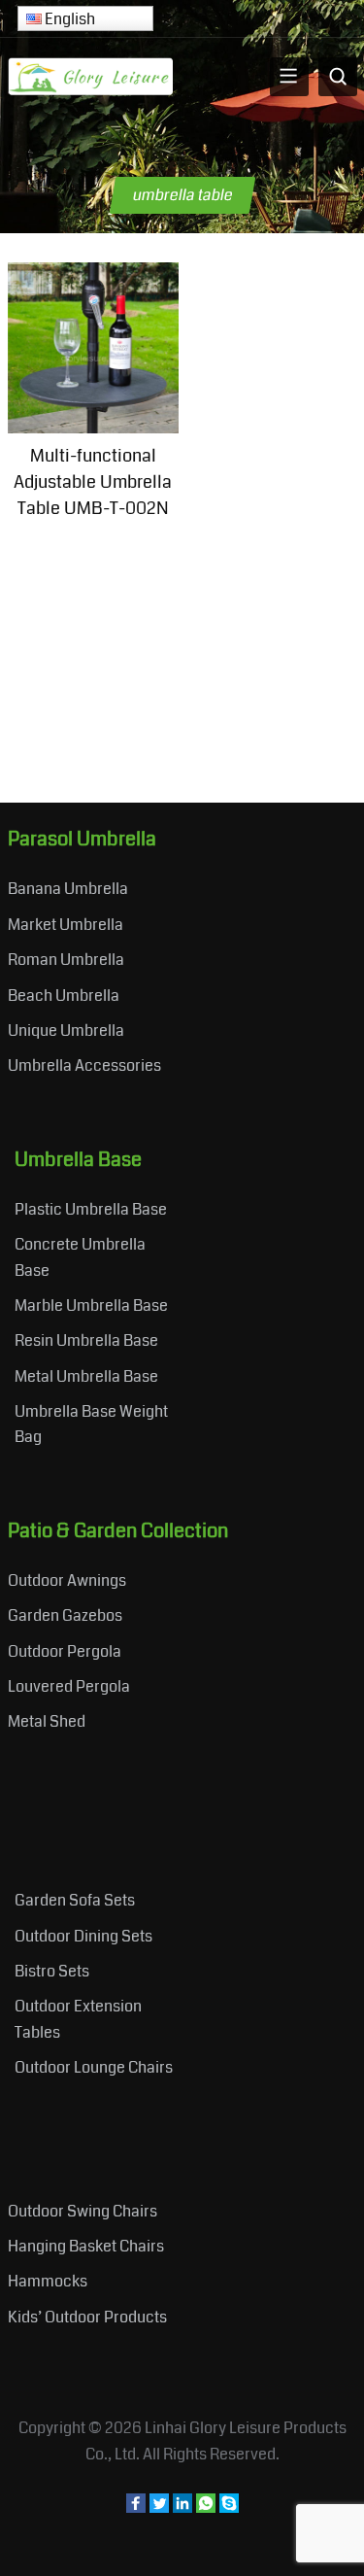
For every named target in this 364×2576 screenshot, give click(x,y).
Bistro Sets (52, 1971)
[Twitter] (159, 2507)
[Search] (338, 77)
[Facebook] (136, 2507)
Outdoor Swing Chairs (83, 2211)
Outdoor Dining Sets (83, 1936)
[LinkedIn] (182, 2507)
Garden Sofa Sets (75, 1900)
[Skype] (229, 2507)
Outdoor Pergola (65, 1651)
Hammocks (48, 2281)
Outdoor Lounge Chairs (94, 2067)
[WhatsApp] (206, 2507)
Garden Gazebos (65, 1615)
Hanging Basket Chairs (86, 2246)
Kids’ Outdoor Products (87, 2317)
